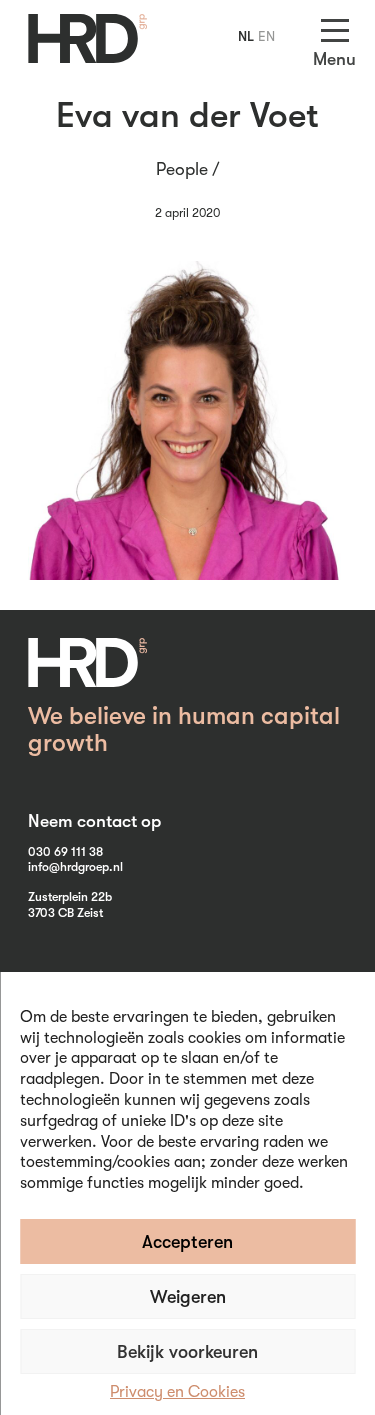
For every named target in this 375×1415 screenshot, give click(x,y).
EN (266, 36)
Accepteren (187, 1242)
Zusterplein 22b (70, 897)
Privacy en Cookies (177, 1392)
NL (246, 36)
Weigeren (188, 1297)
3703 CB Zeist (65, 913)
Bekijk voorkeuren (187, 1352)
